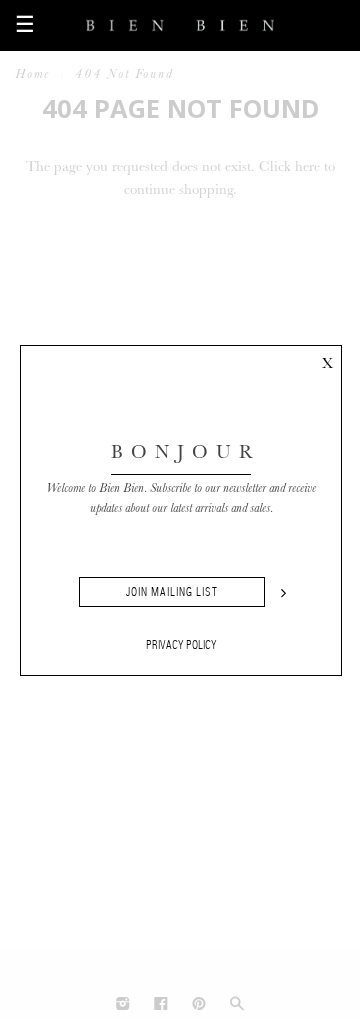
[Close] (327, 360)
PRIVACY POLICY (181, 645)
